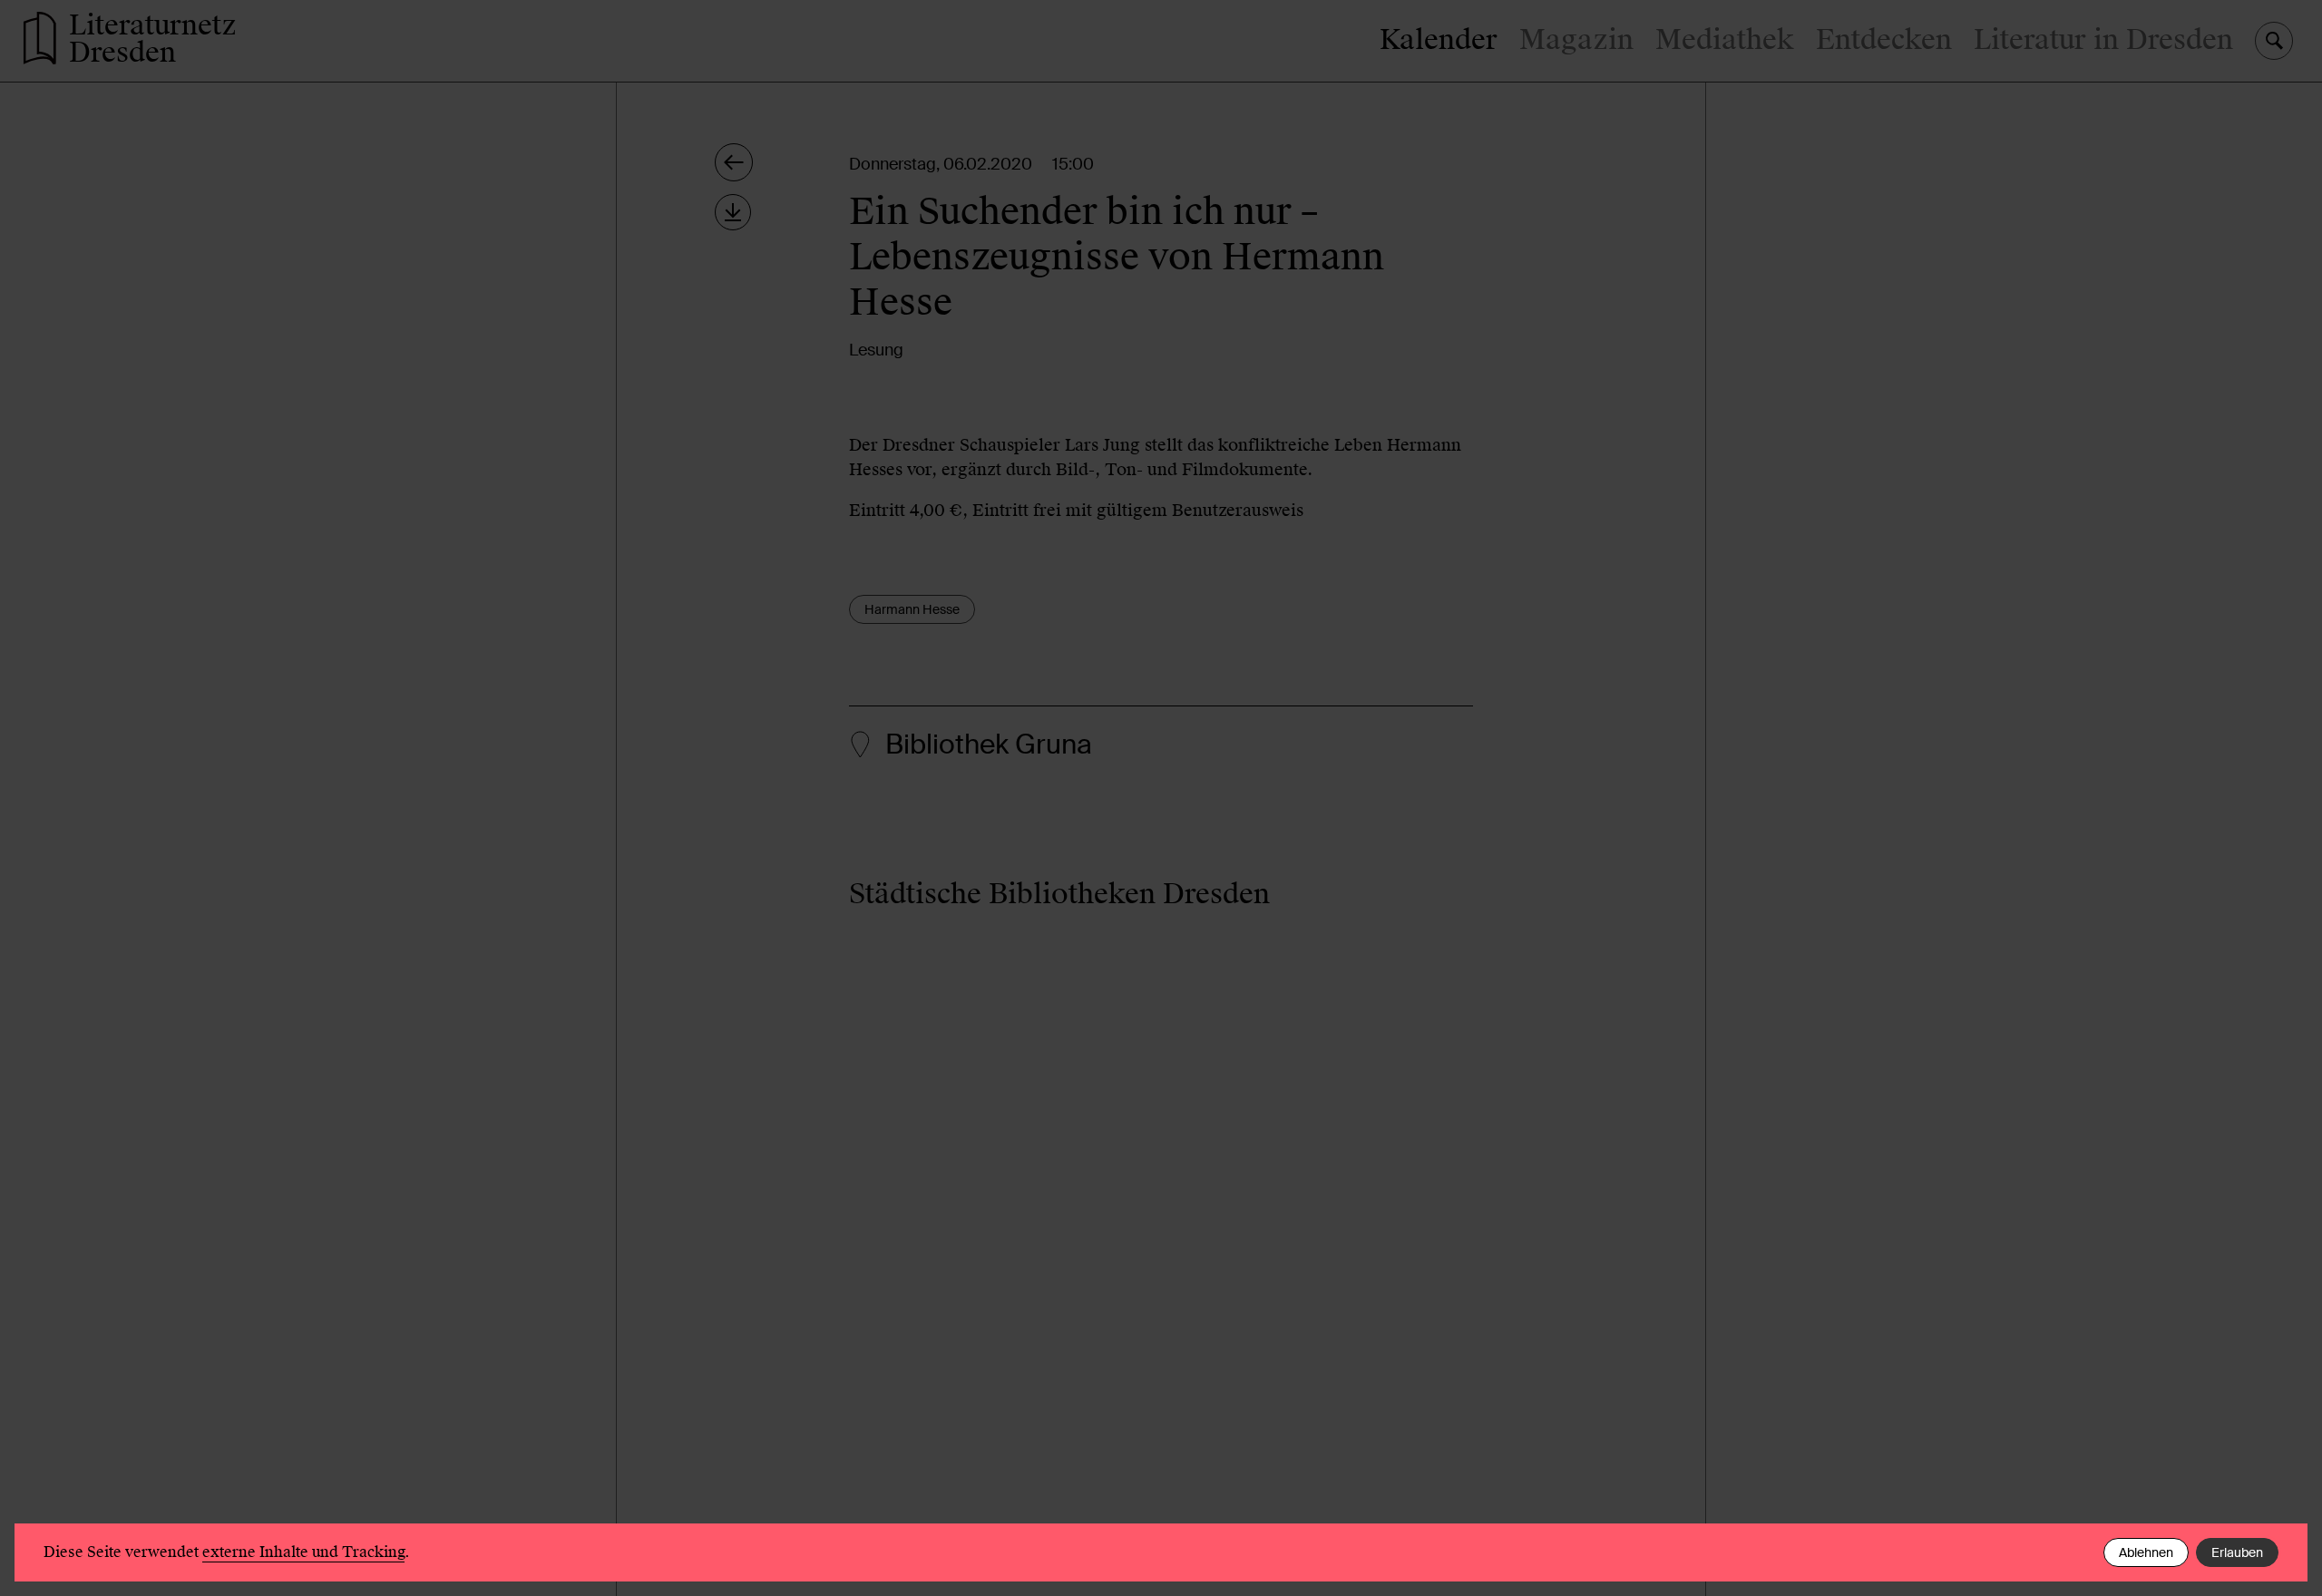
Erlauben (2237, 1552)
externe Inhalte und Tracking (303, 1552)
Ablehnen (2146, 1552)
